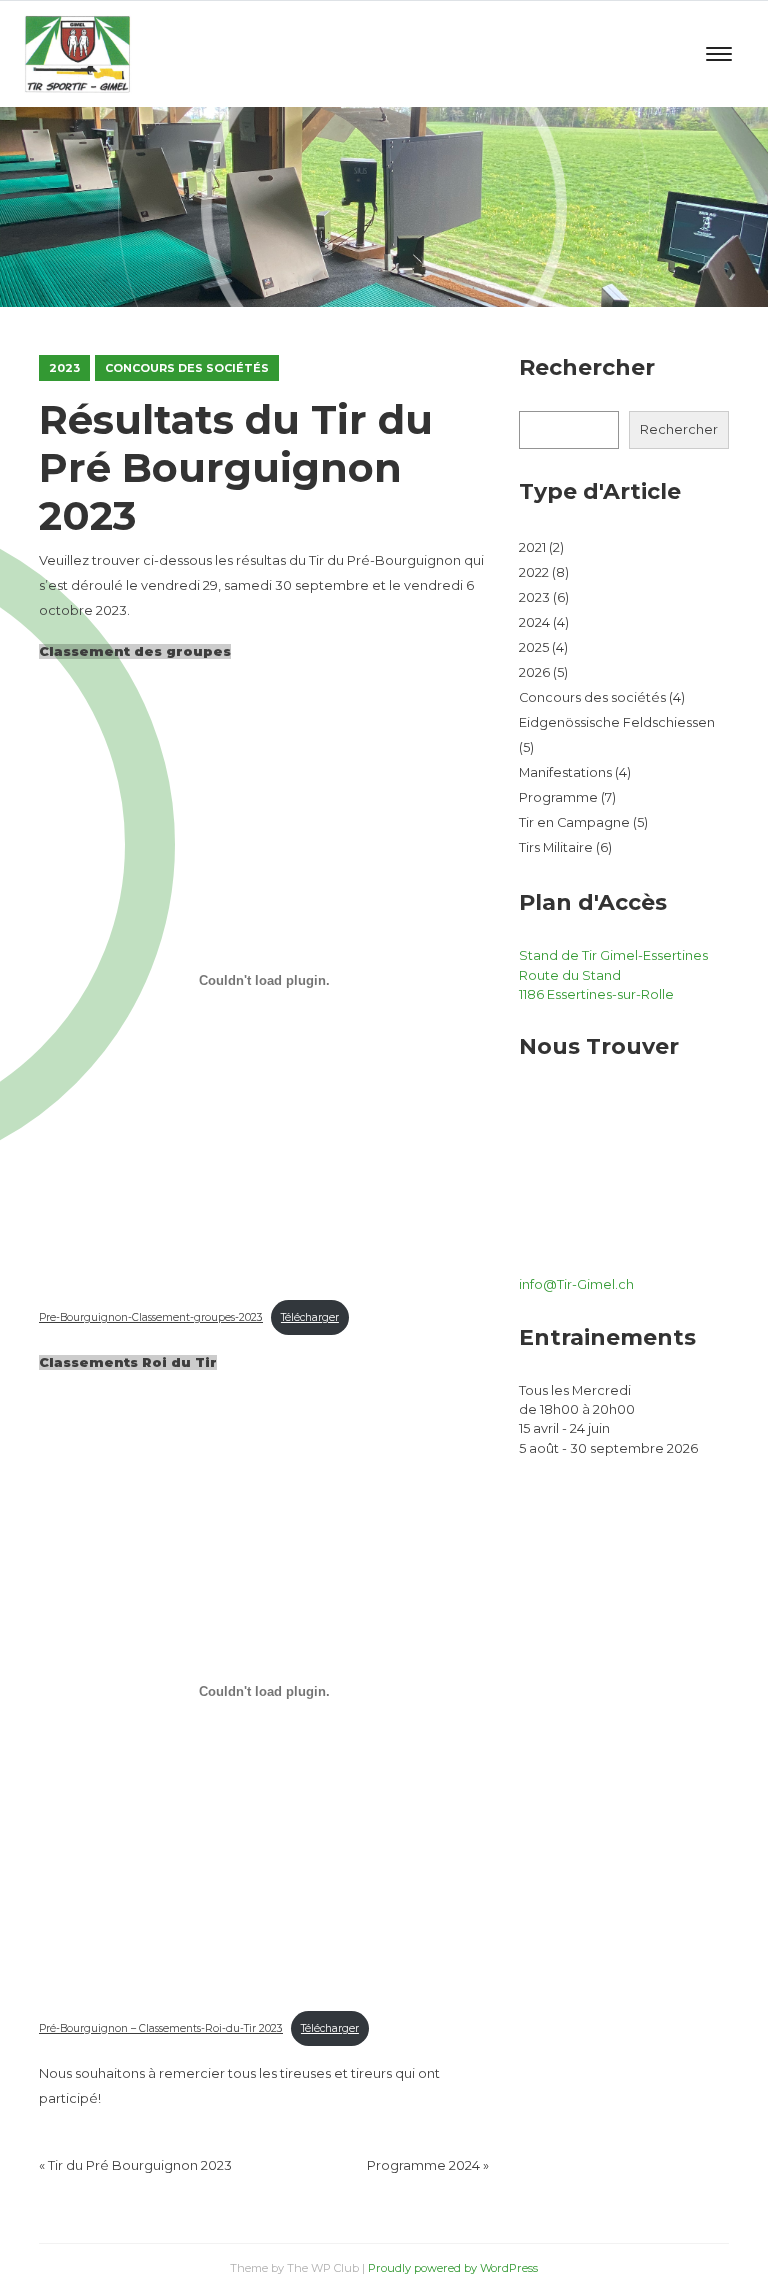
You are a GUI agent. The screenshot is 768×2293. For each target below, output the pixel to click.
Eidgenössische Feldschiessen (617, 722)
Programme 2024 (423, 2165)
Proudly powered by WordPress (453, 2268)
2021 (532, 547)
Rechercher (679, 429)
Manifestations (565, 772)
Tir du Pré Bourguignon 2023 (140, 2165)
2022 (534, 572)
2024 (534, 622)
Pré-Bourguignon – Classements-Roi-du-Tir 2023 (161, 2028)
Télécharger (310, 1317)
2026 (534, 672)
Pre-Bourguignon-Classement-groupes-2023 (151, 1317)
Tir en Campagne (574, 822)
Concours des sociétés (187, 368)
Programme (558, 797)
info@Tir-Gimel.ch (576, 1284)
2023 (64, 368)
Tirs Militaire (556, 847)
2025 (534, 647)
